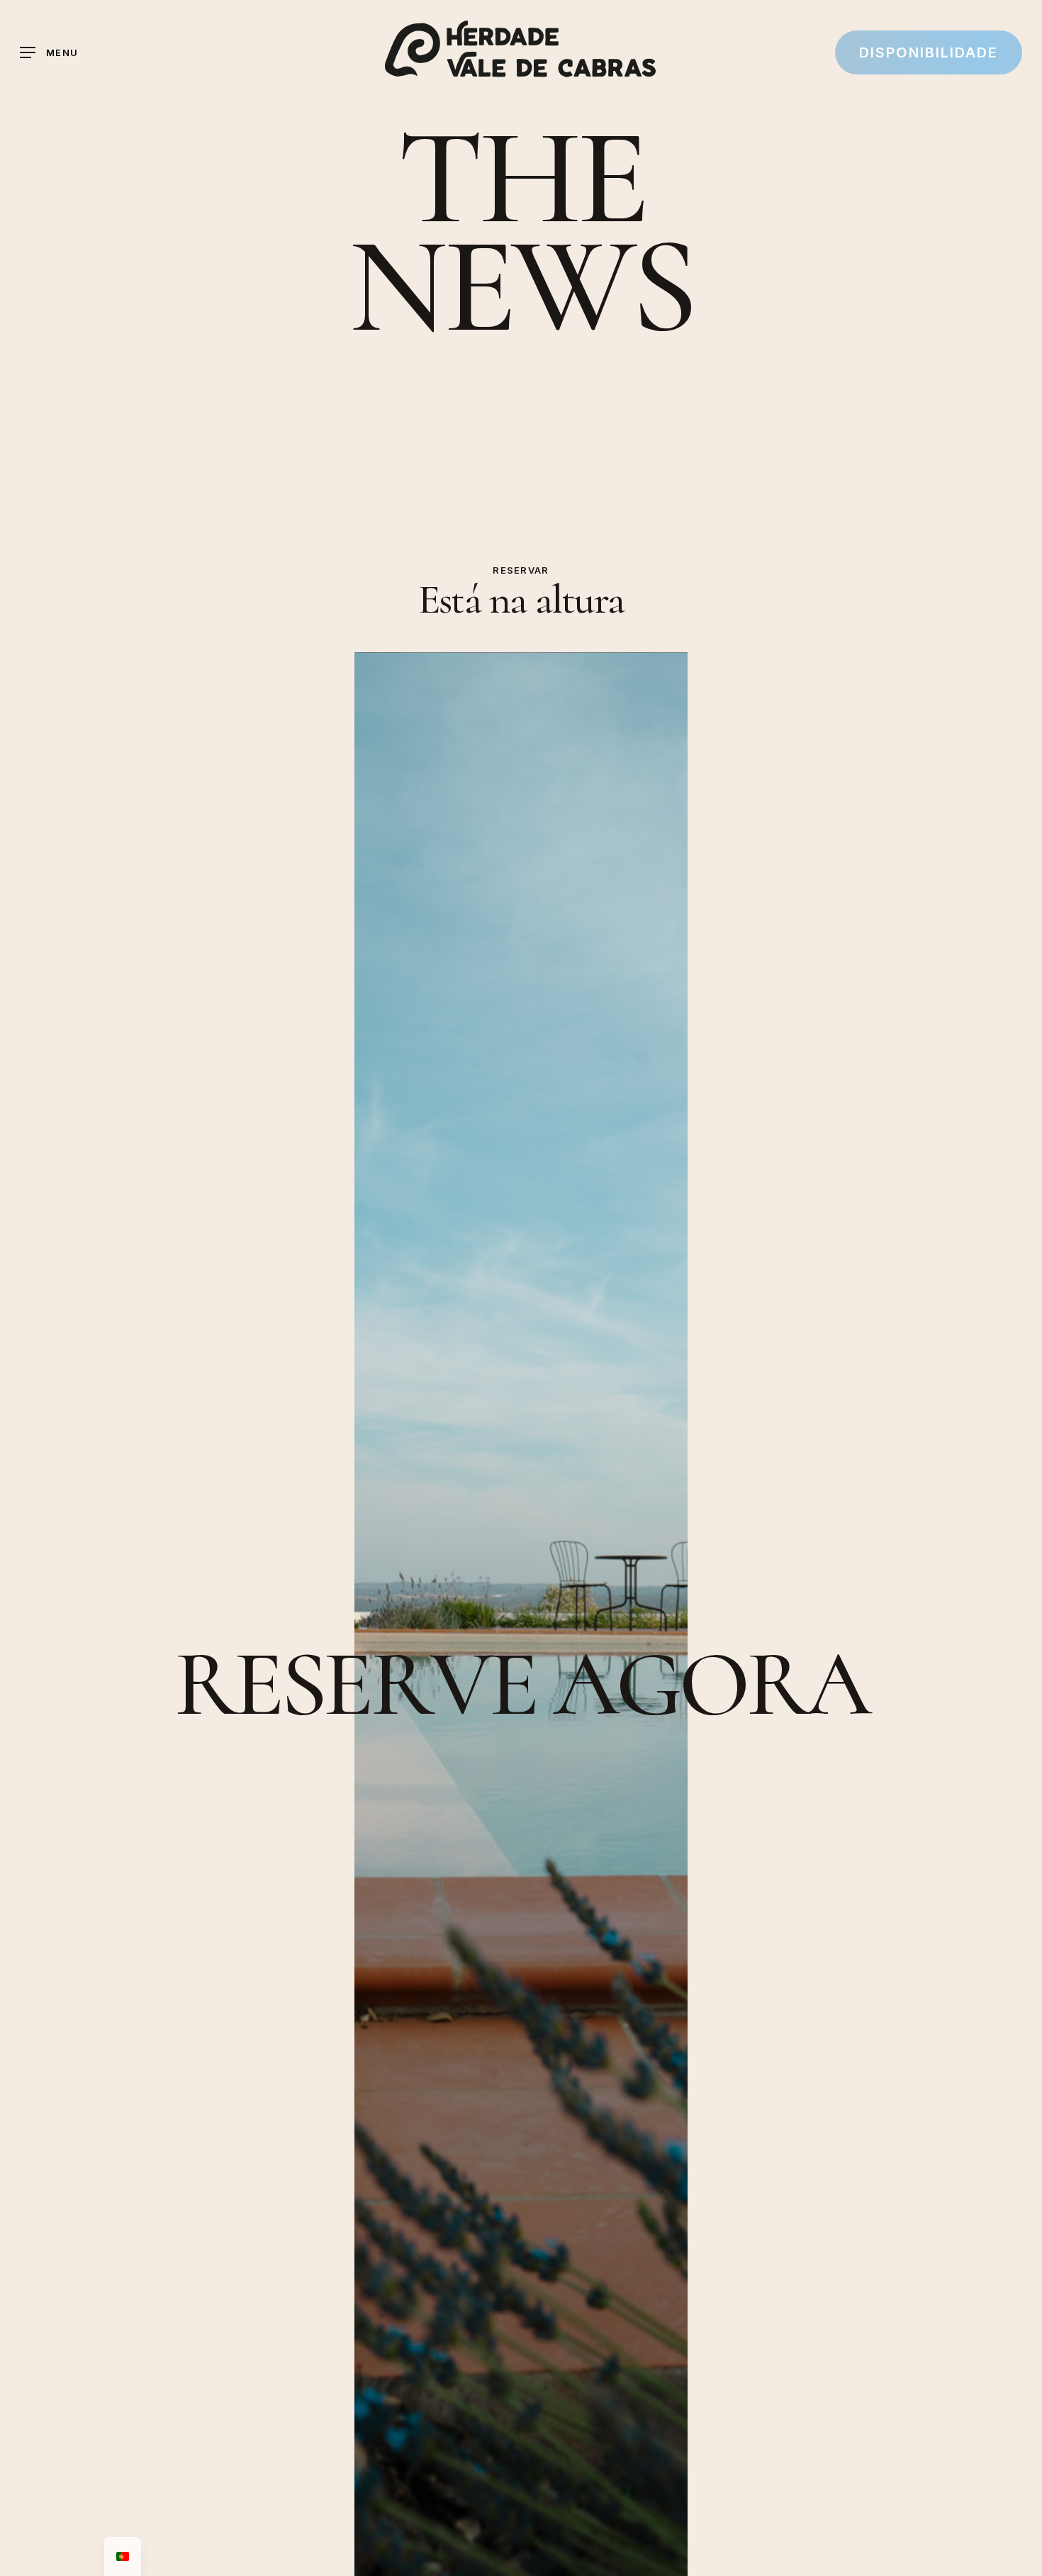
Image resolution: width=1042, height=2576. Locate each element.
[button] (49, 53)
